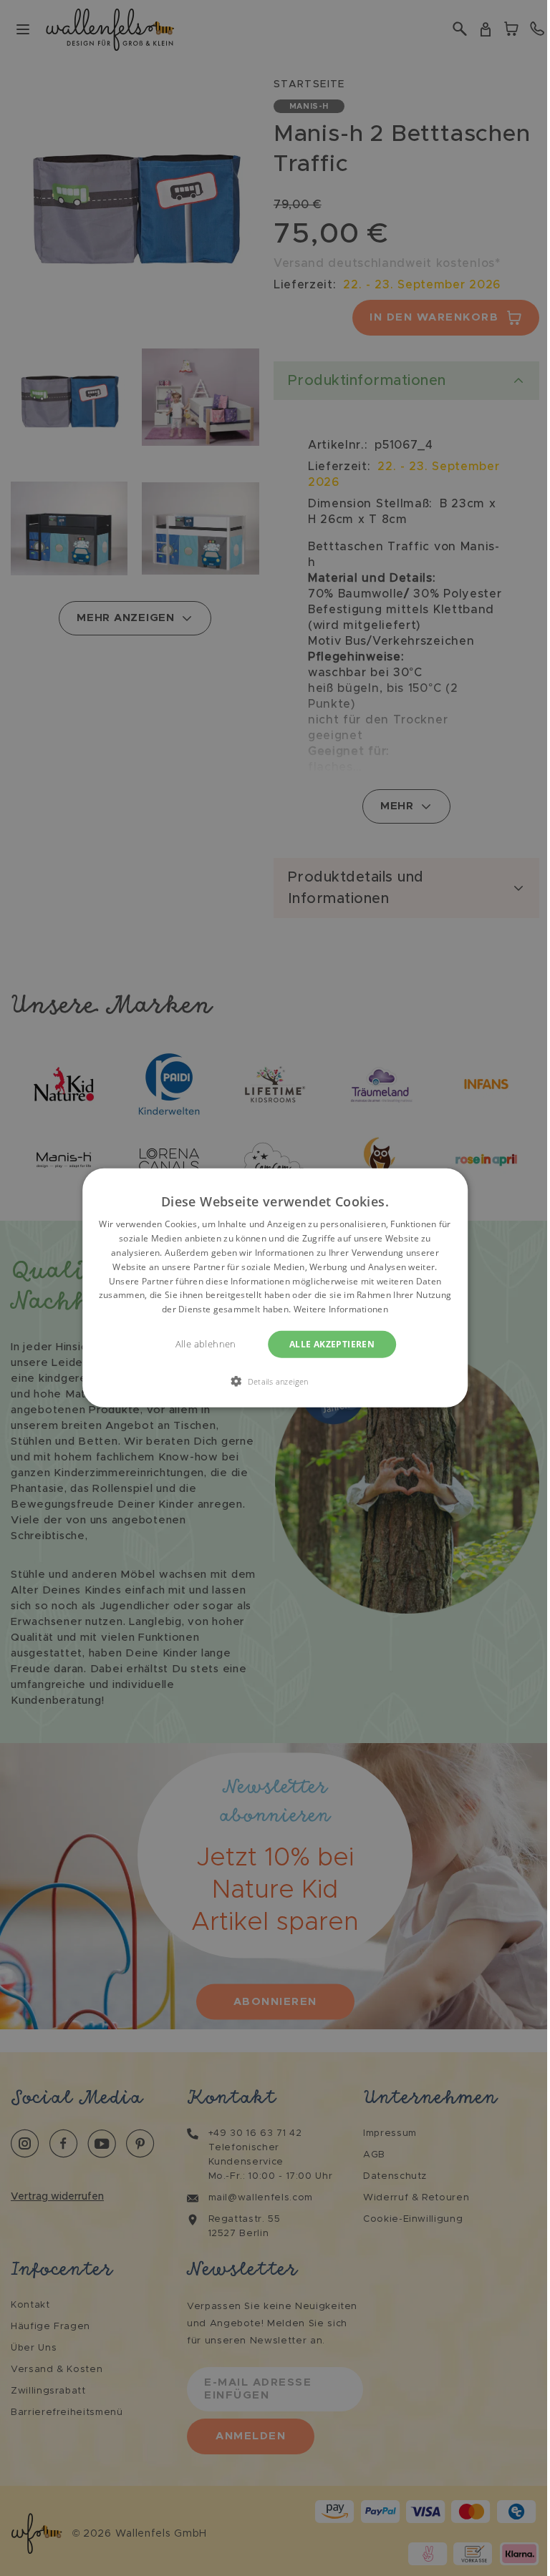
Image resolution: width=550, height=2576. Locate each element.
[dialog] (275, 1288)
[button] (275, 1381)
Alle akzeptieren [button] (332, 1344)
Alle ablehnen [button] (206, 1344)
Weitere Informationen (341, 1309)
